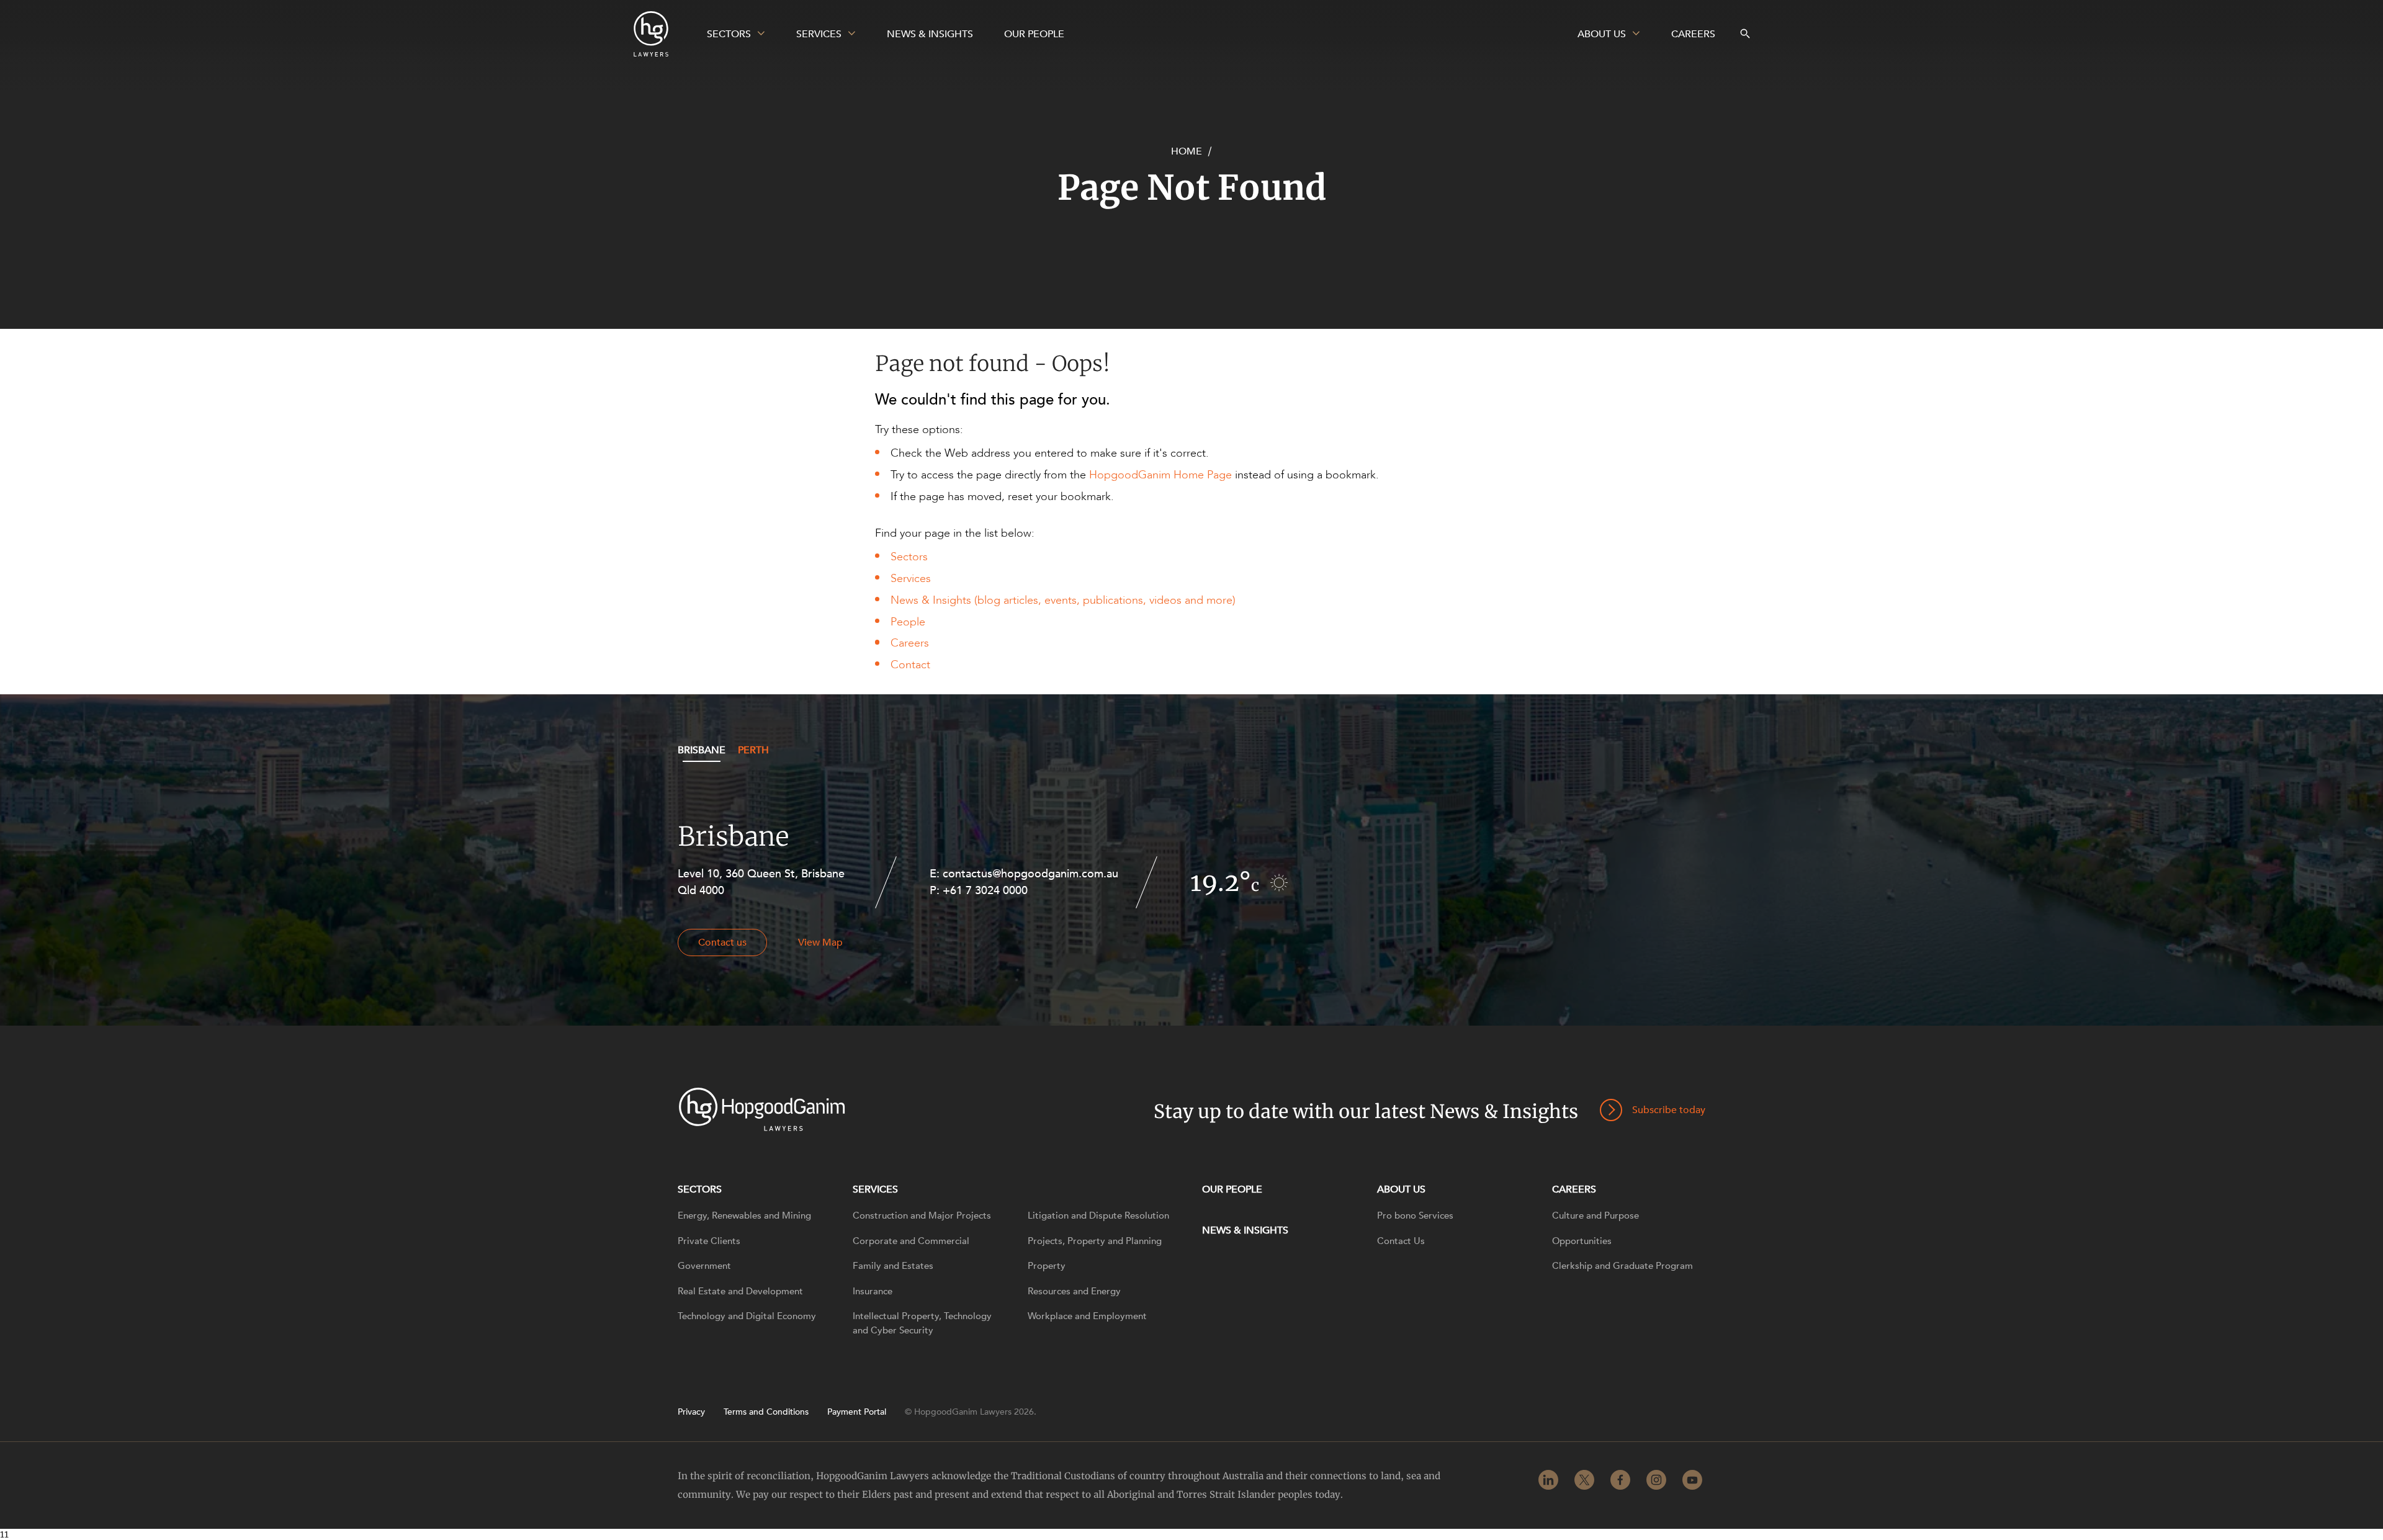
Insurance (873, 1291)
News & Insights (1245, 1230)
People (908, 622)
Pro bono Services (1415, 1215)
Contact (910, 665)
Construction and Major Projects (922, 1215)
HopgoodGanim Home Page (1160, 475)
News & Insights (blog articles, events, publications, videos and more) (1063, 600)
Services (911, 579)
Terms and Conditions (766, 1412)
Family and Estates (893, 1266)
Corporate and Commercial (911, 1241)
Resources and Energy (1074, 1291)
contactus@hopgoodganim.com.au (1030, 874)
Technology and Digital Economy (747, 1316)
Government (704, 1266)
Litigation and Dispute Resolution (1098, 1215)
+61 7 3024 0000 (985, 891)
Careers (910, 643)
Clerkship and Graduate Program (1622, 1266)
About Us (1401, 1189)
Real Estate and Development (740, 1291)
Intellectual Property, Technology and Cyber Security (922, 1323)
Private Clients (709, 1241)
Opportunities (1582, 1241)
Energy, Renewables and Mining (744, 1215)
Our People (1232, 1189)
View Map (820, 942)
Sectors (909, 557)
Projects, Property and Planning (1095, 1241)
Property (1047, 1266)
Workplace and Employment (1087, 1316)
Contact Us (1401, 1241)
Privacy (691, 1412)
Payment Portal (857, 1412)
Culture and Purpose (1595, 1215)
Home (1187, 151)
